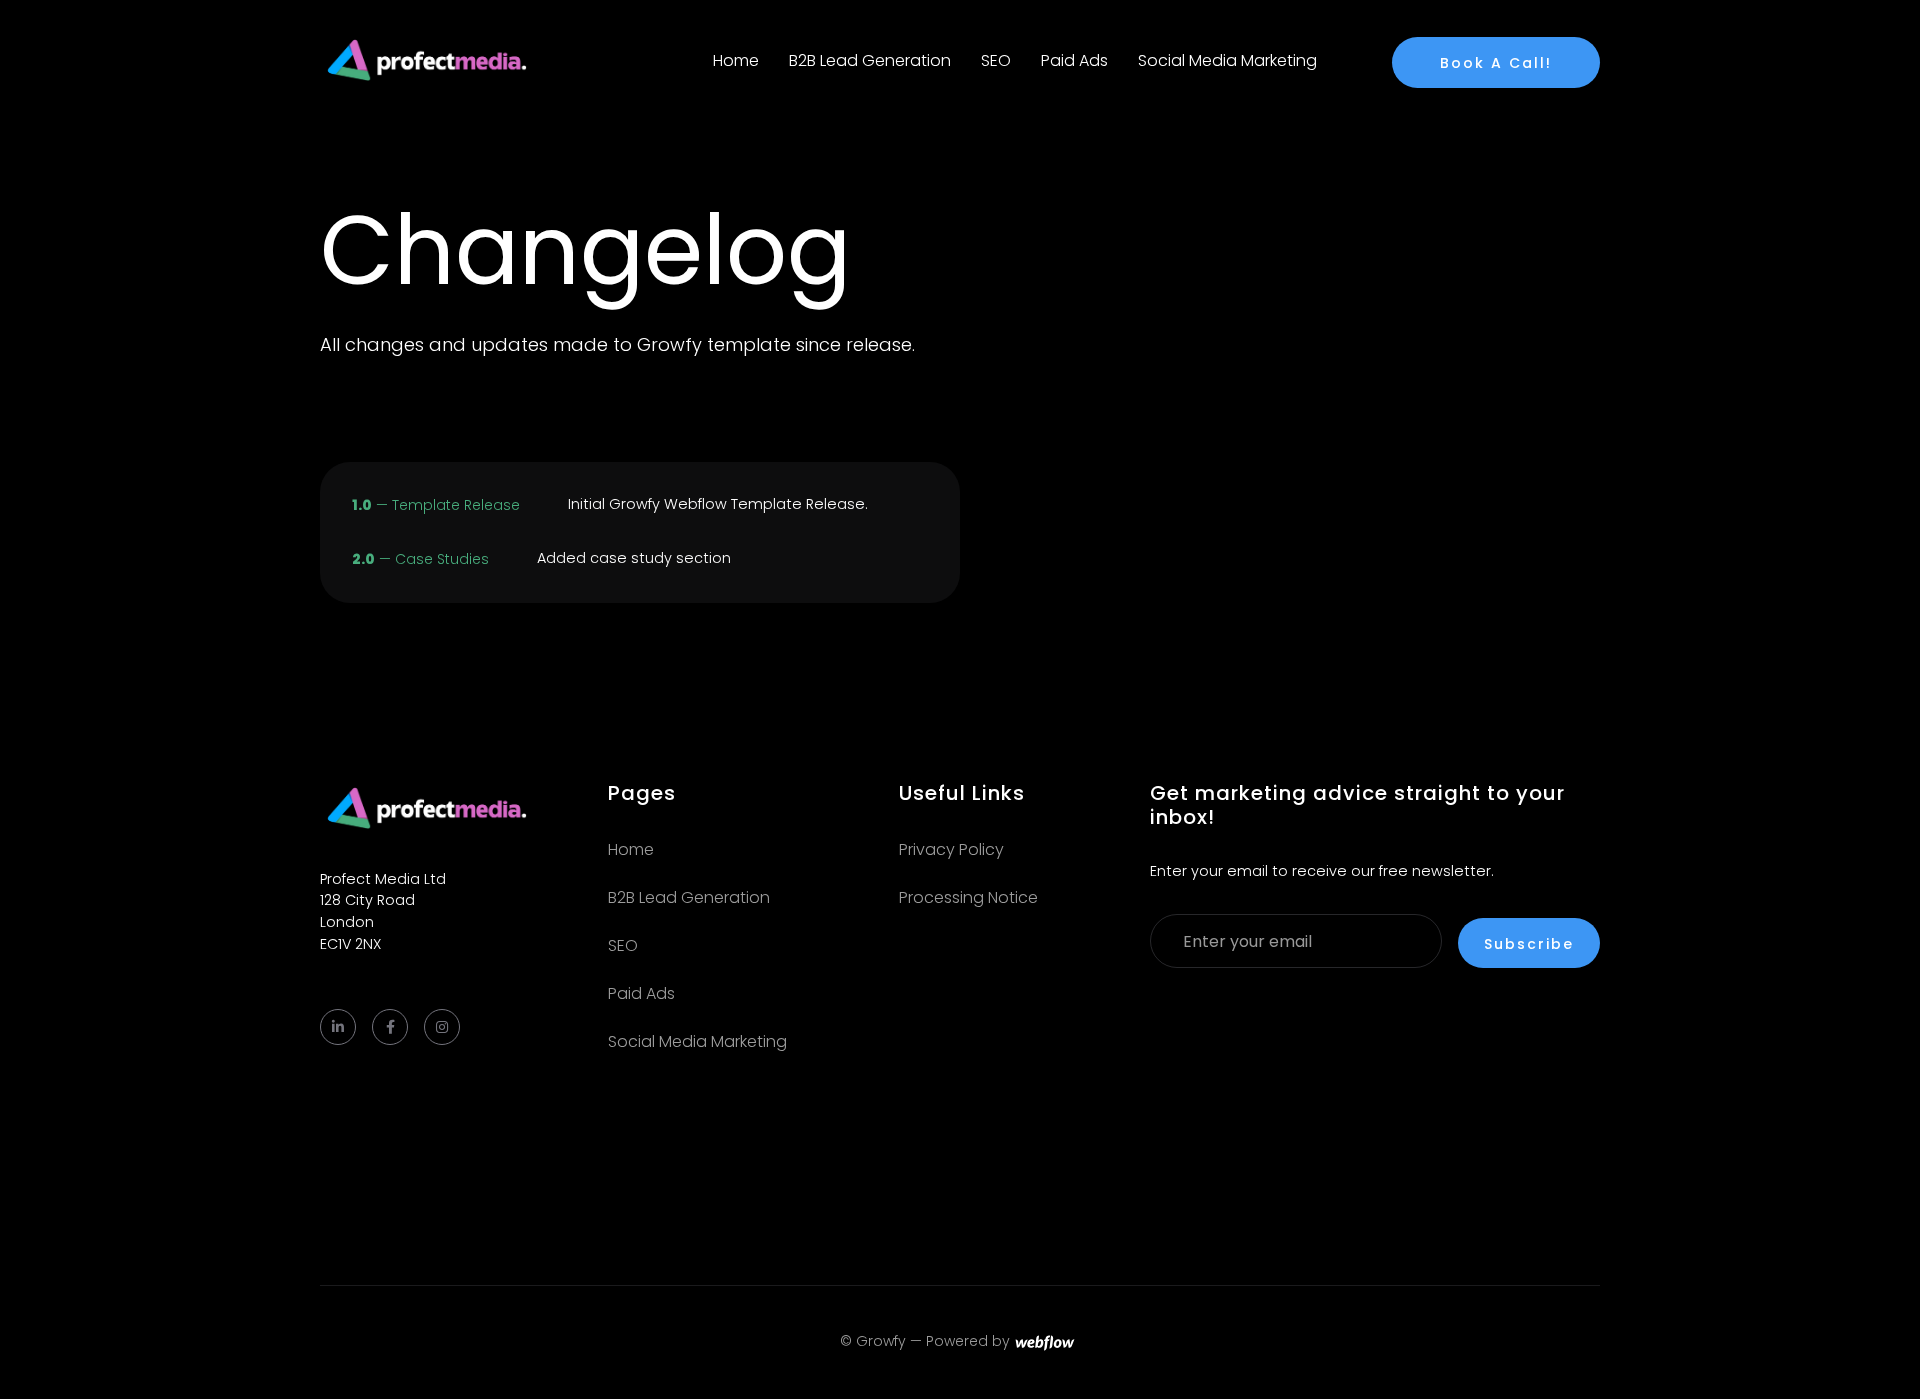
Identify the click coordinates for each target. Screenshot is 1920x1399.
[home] (432, 61)
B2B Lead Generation (870, 60)
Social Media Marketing (1227, 60)
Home (736, 60)
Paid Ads (1074, 60)
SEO (996, 60)
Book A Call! (1496, 63)
